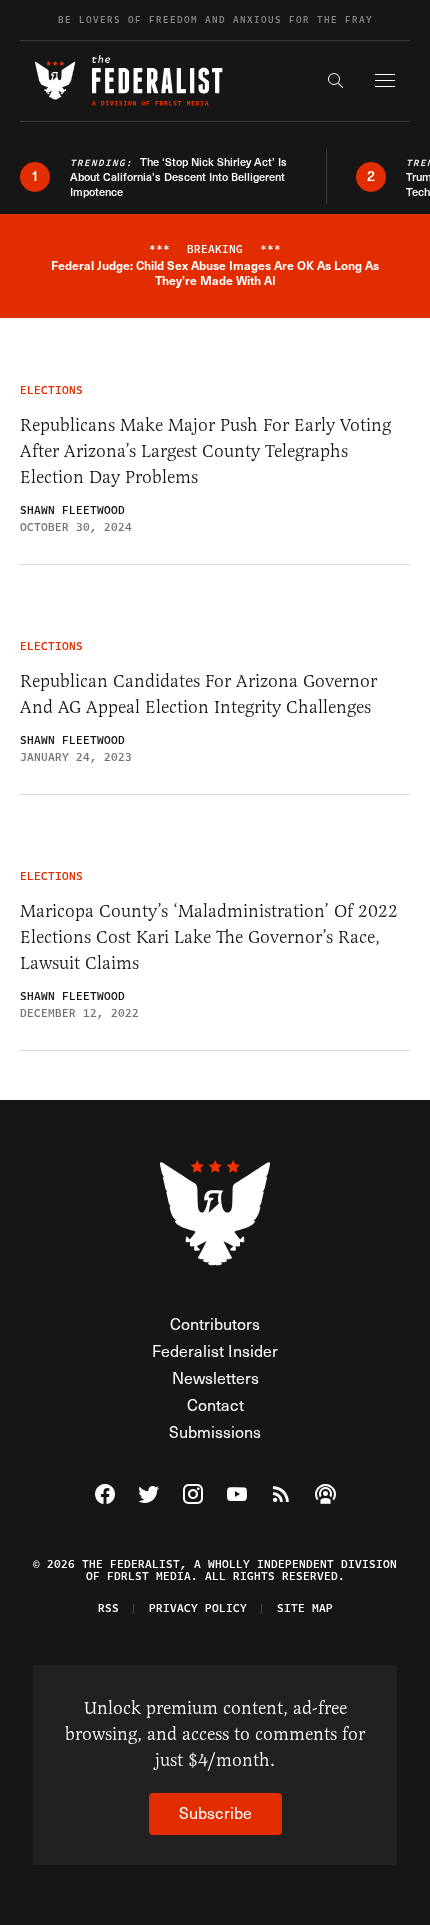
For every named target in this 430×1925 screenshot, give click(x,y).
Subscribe (215, 1812)
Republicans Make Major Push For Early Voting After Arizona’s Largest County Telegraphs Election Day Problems (205, 451)
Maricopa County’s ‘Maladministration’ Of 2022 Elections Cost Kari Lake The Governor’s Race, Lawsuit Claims (209, 937)
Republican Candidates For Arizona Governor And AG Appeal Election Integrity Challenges (198, 694)
